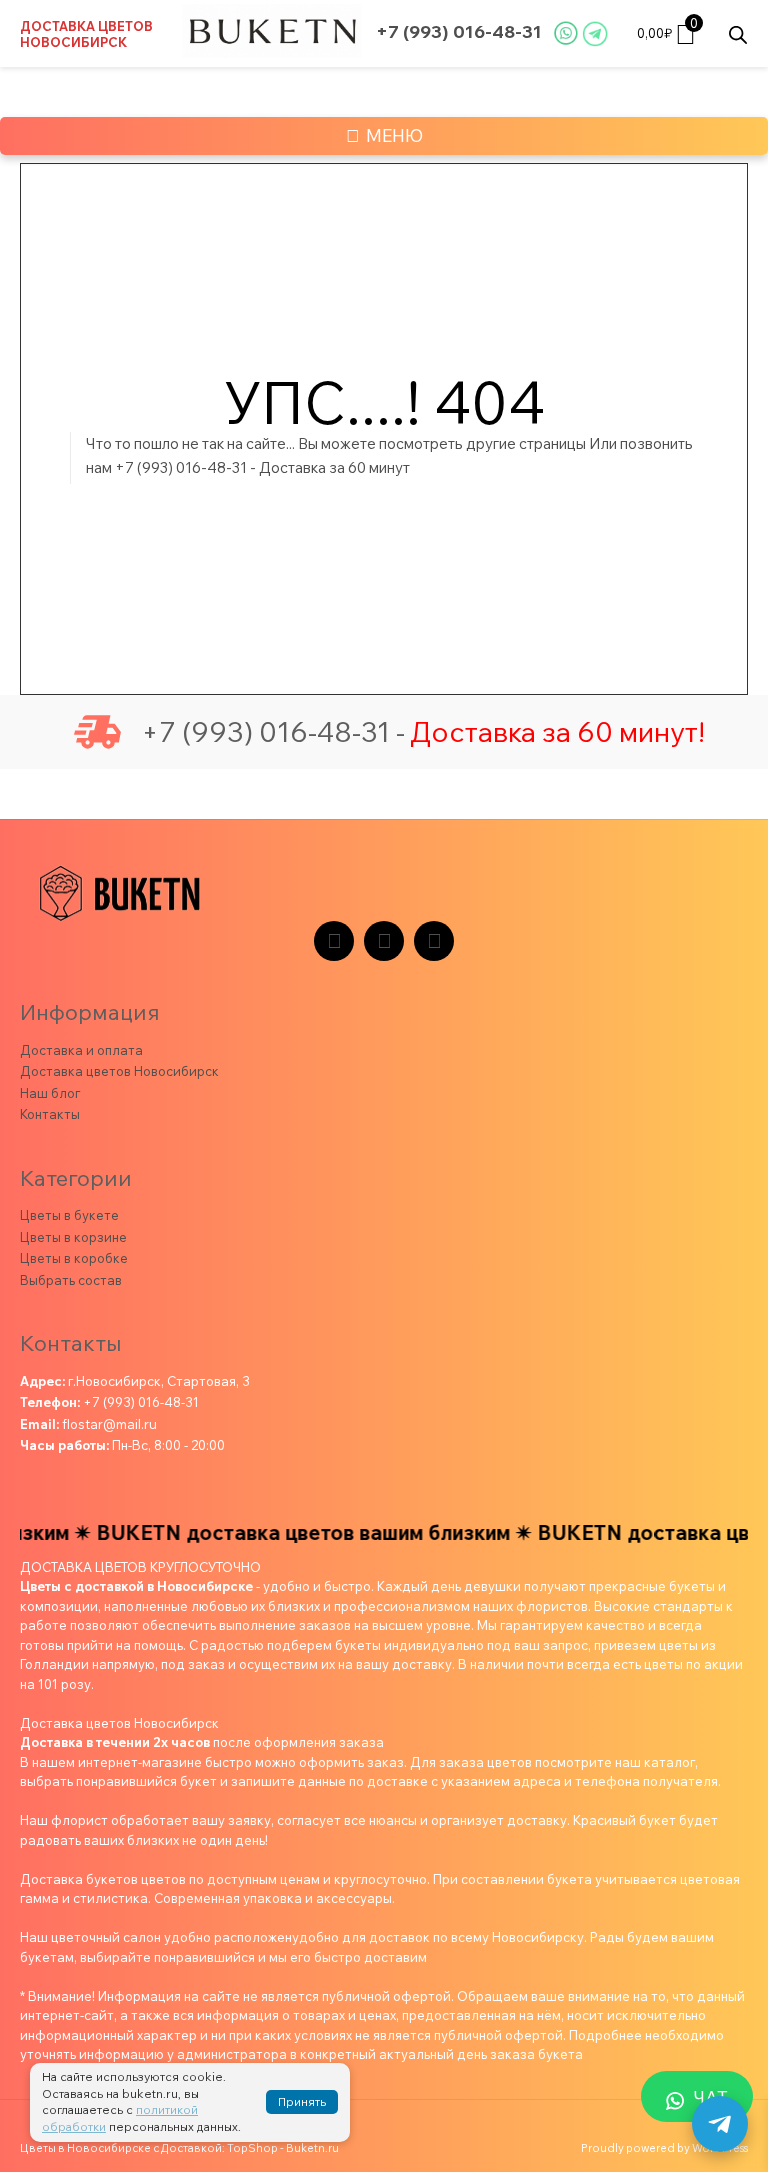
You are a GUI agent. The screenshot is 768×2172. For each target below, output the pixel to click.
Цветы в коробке (74, 1258)
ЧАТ (711, 2097)
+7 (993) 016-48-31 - (273, 732)
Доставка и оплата (81, 1050)
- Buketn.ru (309, 2148)
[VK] (384, 941)
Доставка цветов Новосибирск (86, 34)
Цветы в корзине (73, 1237)
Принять (302, 2101)
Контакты (50, 1114)
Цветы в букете (69, 1215)
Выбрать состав (71, 1280)
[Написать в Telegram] (720, 2124)
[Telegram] (334, 941)
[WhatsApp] (434, 941)
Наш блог (50, 1093)
